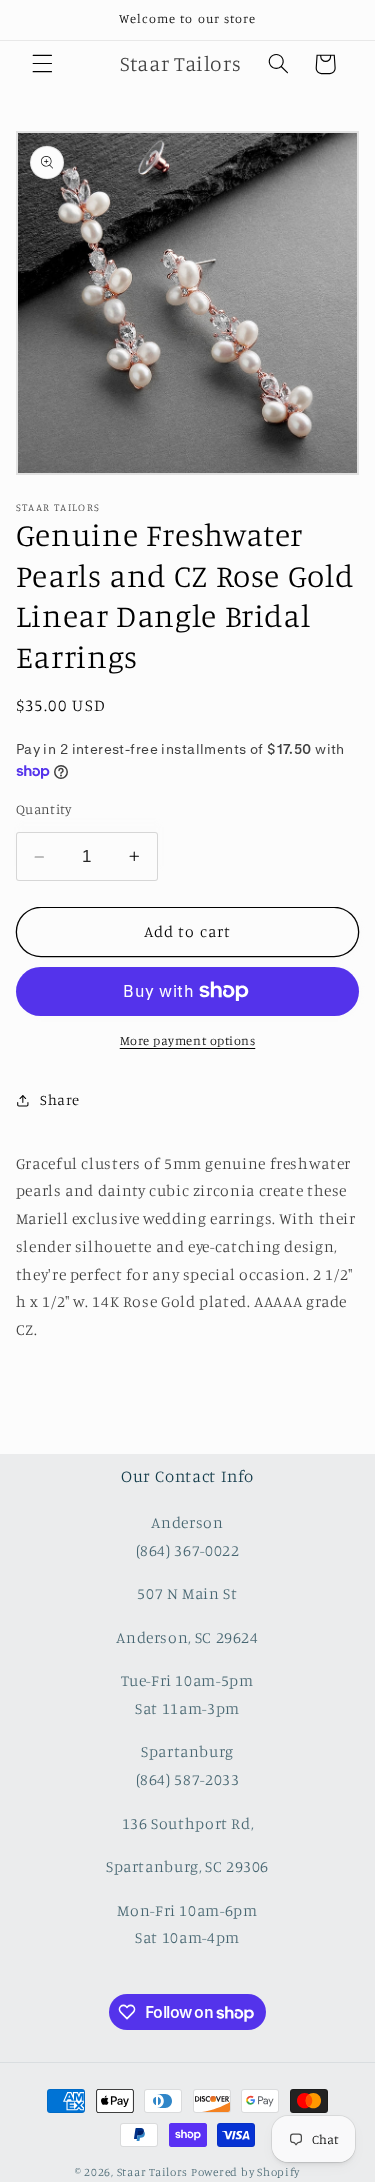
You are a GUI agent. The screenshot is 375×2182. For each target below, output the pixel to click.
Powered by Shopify (245, 2172)
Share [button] (60, 1099)
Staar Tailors (153, 2172)
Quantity (43, 809)
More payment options (188, 1040)
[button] (42, 64)
